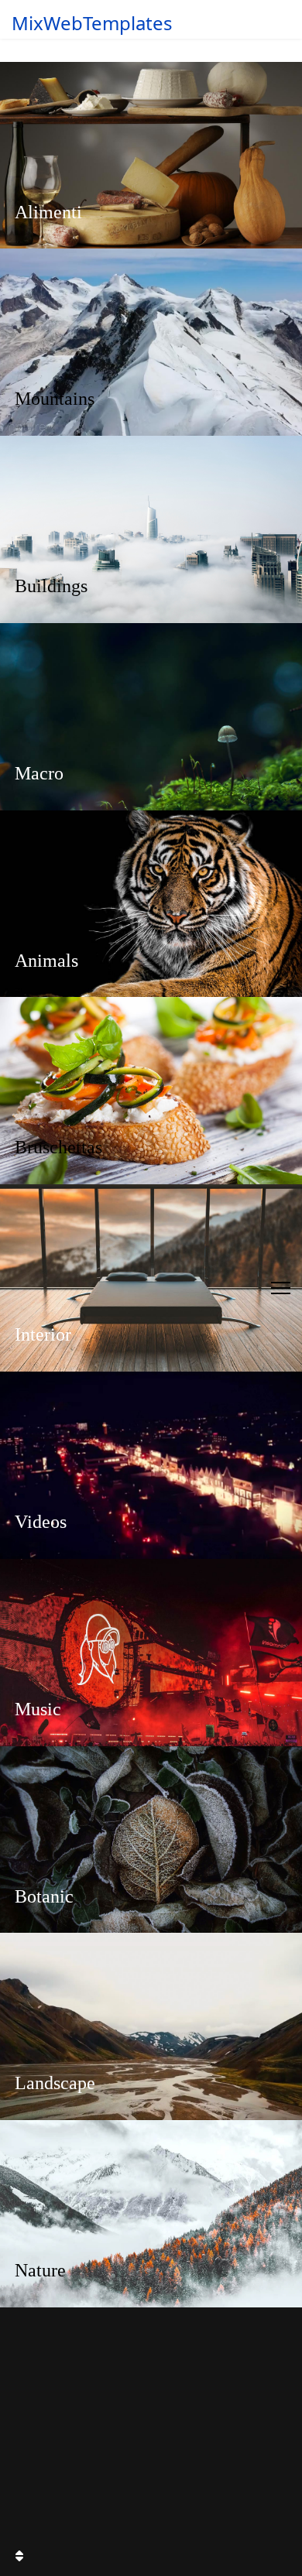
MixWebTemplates (92, 23)
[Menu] (281, 1288)
